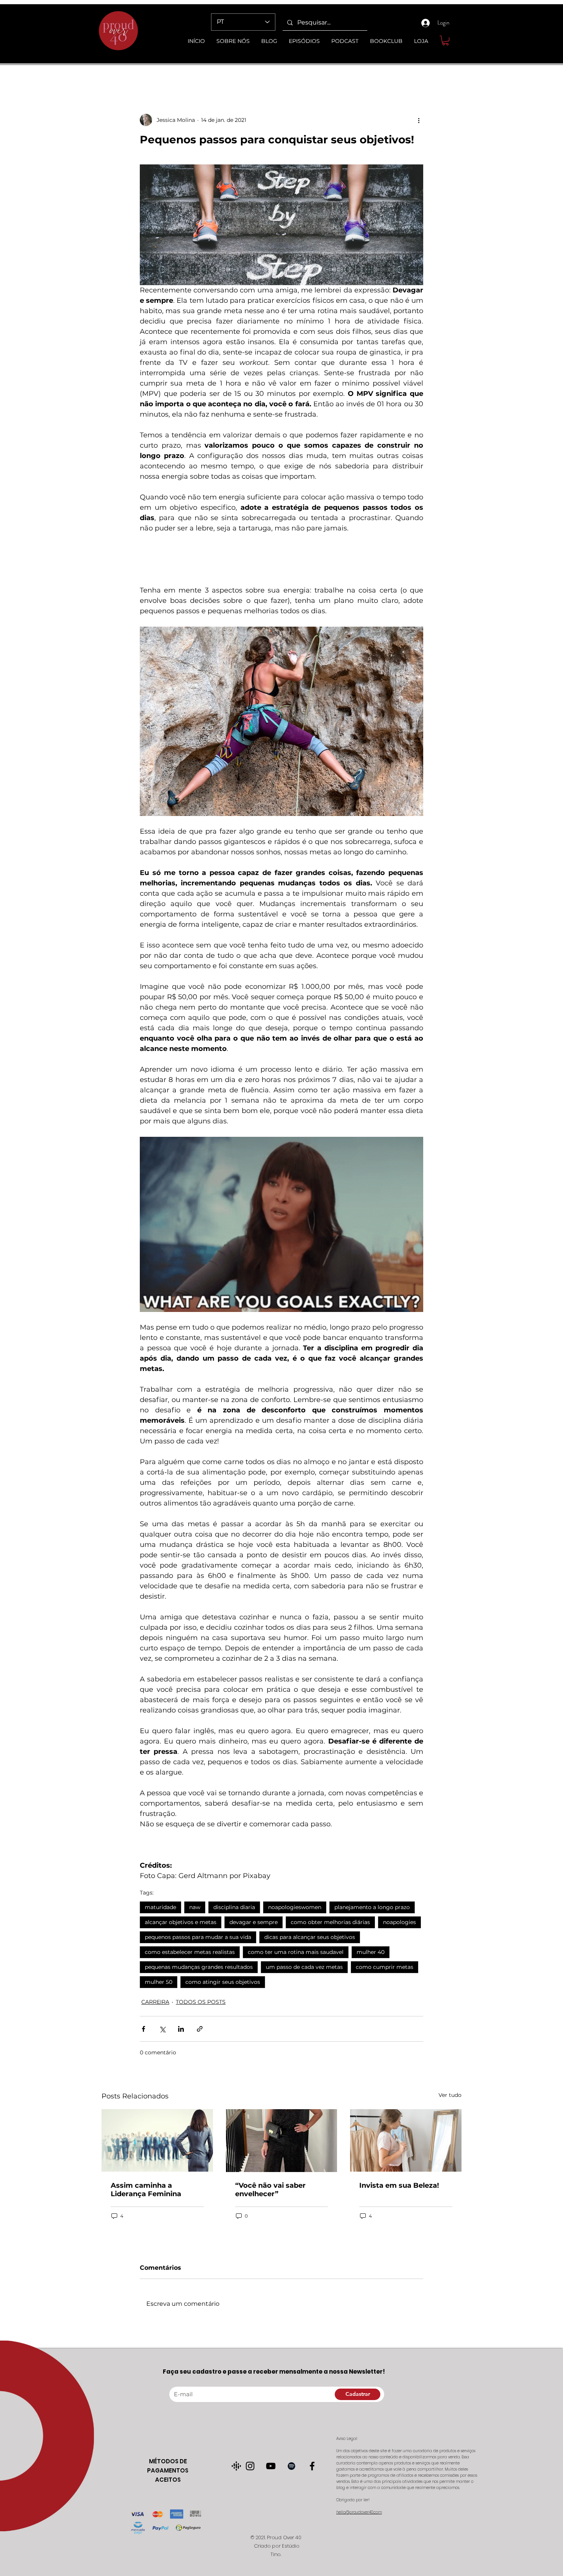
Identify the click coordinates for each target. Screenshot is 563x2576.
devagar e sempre (254, 1922)
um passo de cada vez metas (304, 1967)
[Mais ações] (419, 120)
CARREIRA (155, 2002)
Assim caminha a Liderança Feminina (146, 2190)
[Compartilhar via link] (200, 2029)
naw (195, 1907)
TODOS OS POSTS (201, 2002)
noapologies (399, 1922)
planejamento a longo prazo (372, 1907)
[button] (445, 40)
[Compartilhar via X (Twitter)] (162, 2029)
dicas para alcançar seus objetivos (310, 1937)
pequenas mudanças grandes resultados (199, 1967)
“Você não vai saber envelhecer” (270, 2190)
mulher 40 (371, 1952)
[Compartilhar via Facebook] (143, 2029)
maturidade (160, 1907)
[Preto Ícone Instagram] (250, 2466)
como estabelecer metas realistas (190, 1952)
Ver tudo (450, 2095)
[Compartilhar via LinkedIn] (181, 2029)
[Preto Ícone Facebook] (312, 2466)
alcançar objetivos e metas (181, 1922)
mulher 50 (159, 1982)
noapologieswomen (295, 1907)
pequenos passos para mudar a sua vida (198, 1937)
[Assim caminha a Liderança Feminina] (157, 2140)
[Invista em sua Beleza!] (406, 2140)
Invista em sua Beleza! (399, 2185)
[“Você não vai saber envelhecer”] (282, 2141)
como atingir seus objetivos (223, 1982)
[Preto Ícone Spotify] (291, 2466)
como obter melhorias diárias (330, 1922)
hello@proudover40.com (359, 2512)
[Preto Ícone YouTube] (271, 2466)
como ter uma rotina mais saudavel (296, 1952)
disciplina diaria (234, 1907)
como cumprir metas (385, 1967)
